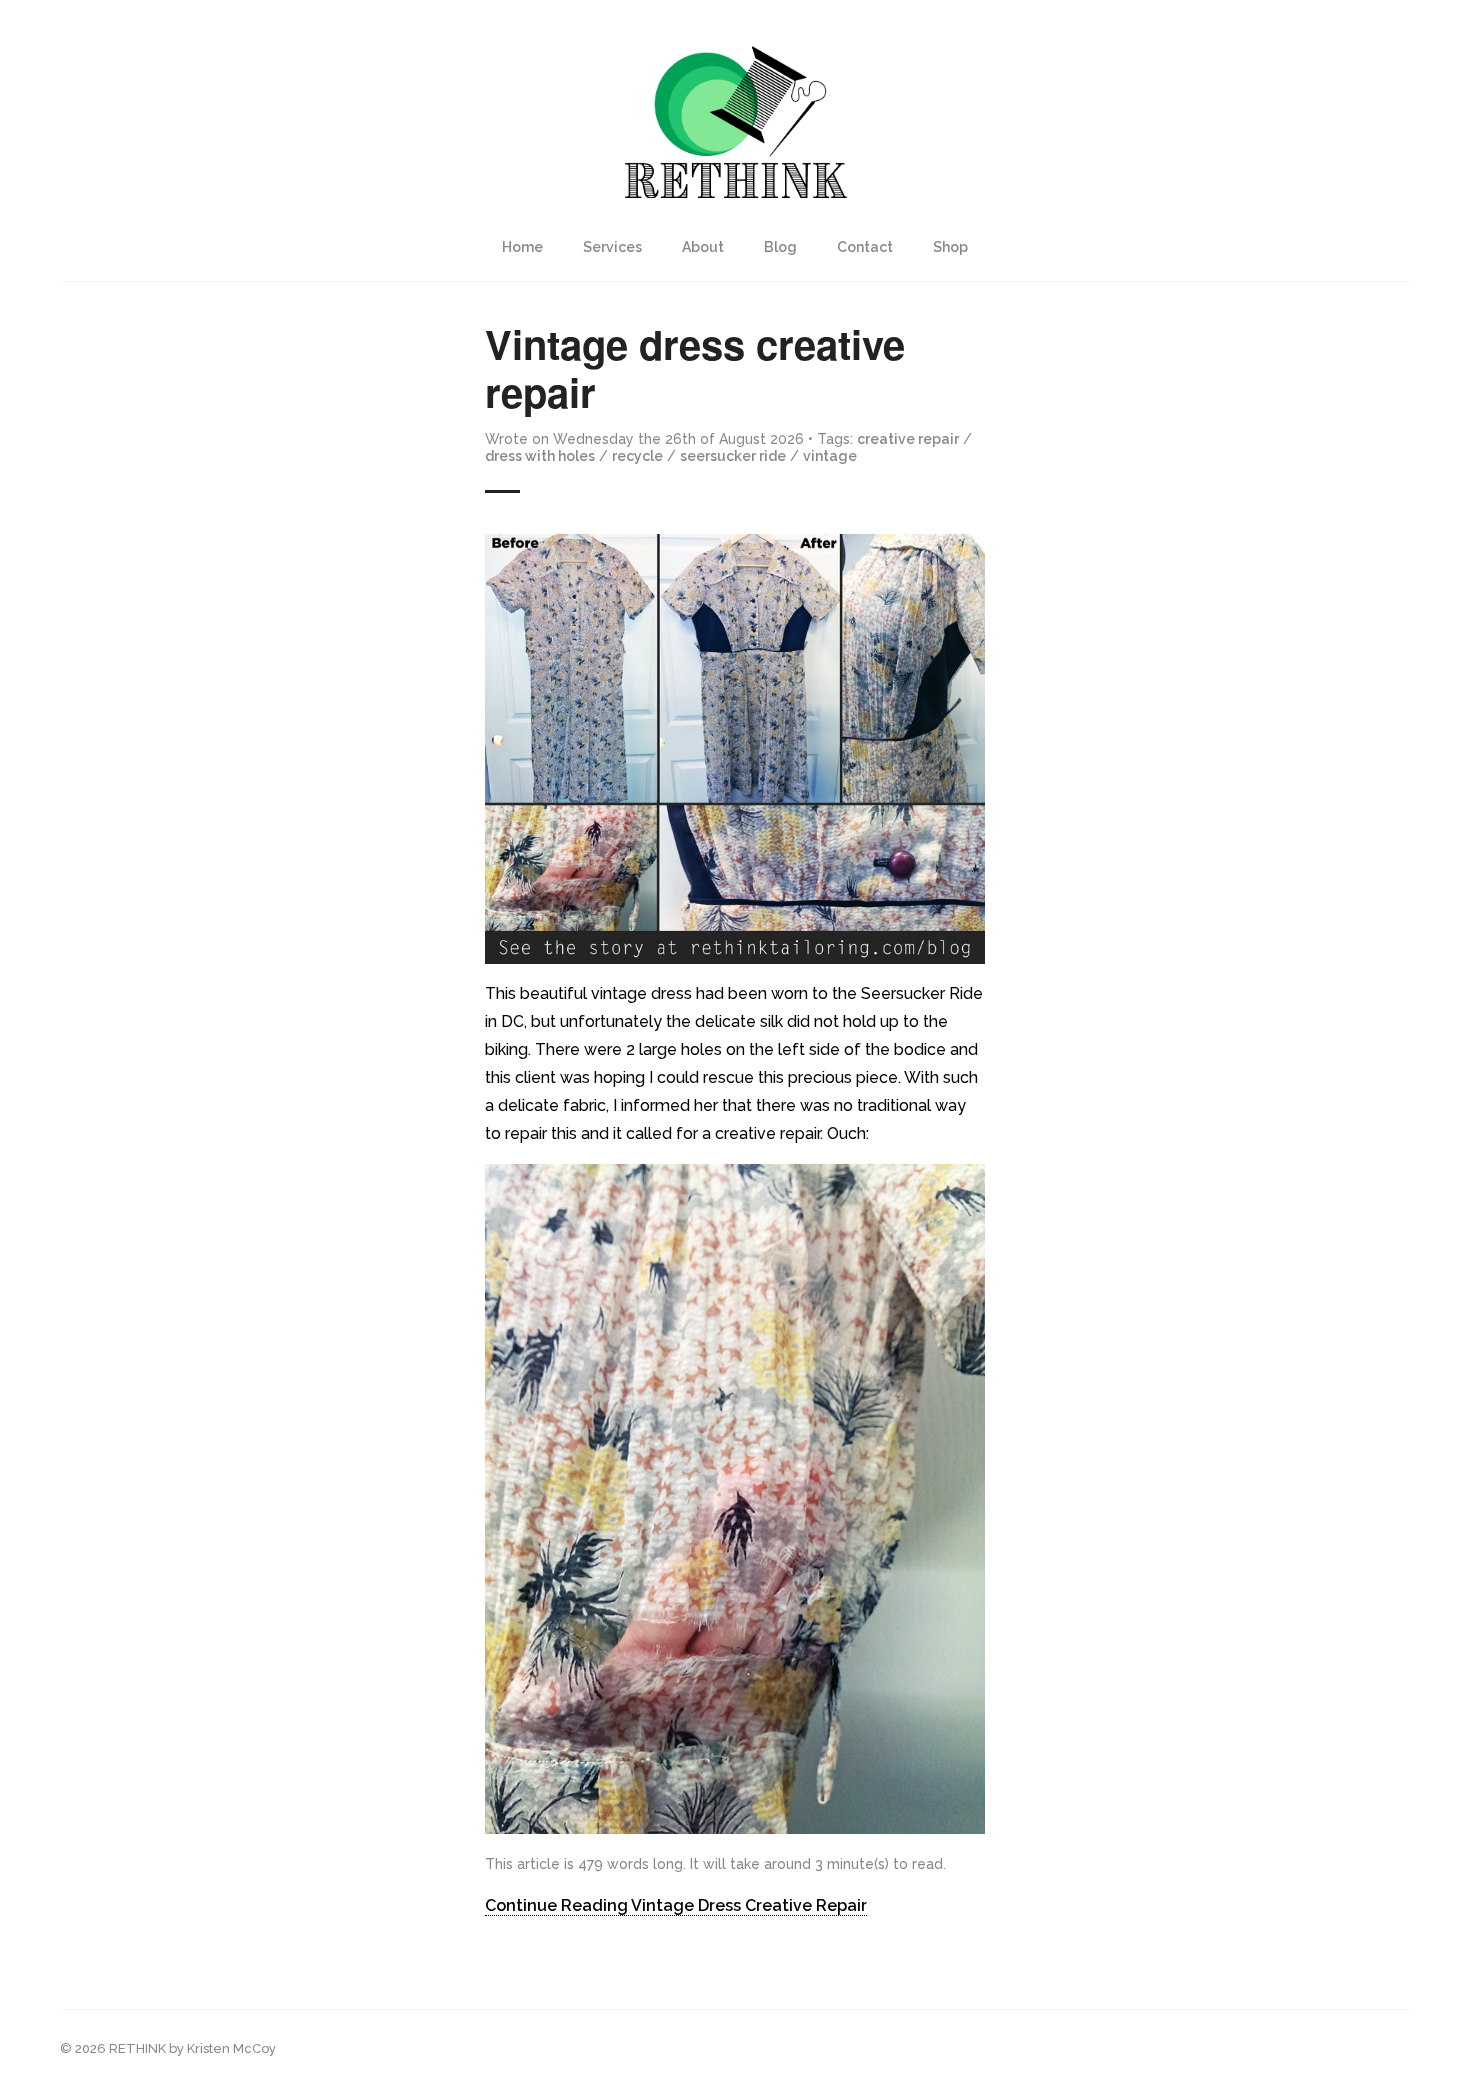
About (703, 247)
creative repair (908, 439)
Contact (865, 247)
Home (522, 247)
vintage (830, 456)
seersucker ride (733, 456)
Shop (950, 247)
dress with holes (540, 456)
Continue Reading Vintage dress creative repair (676, 1905)
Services (612, 247)
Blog (780, 247)
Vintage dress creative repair (695, 367)
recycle (637, 456)
